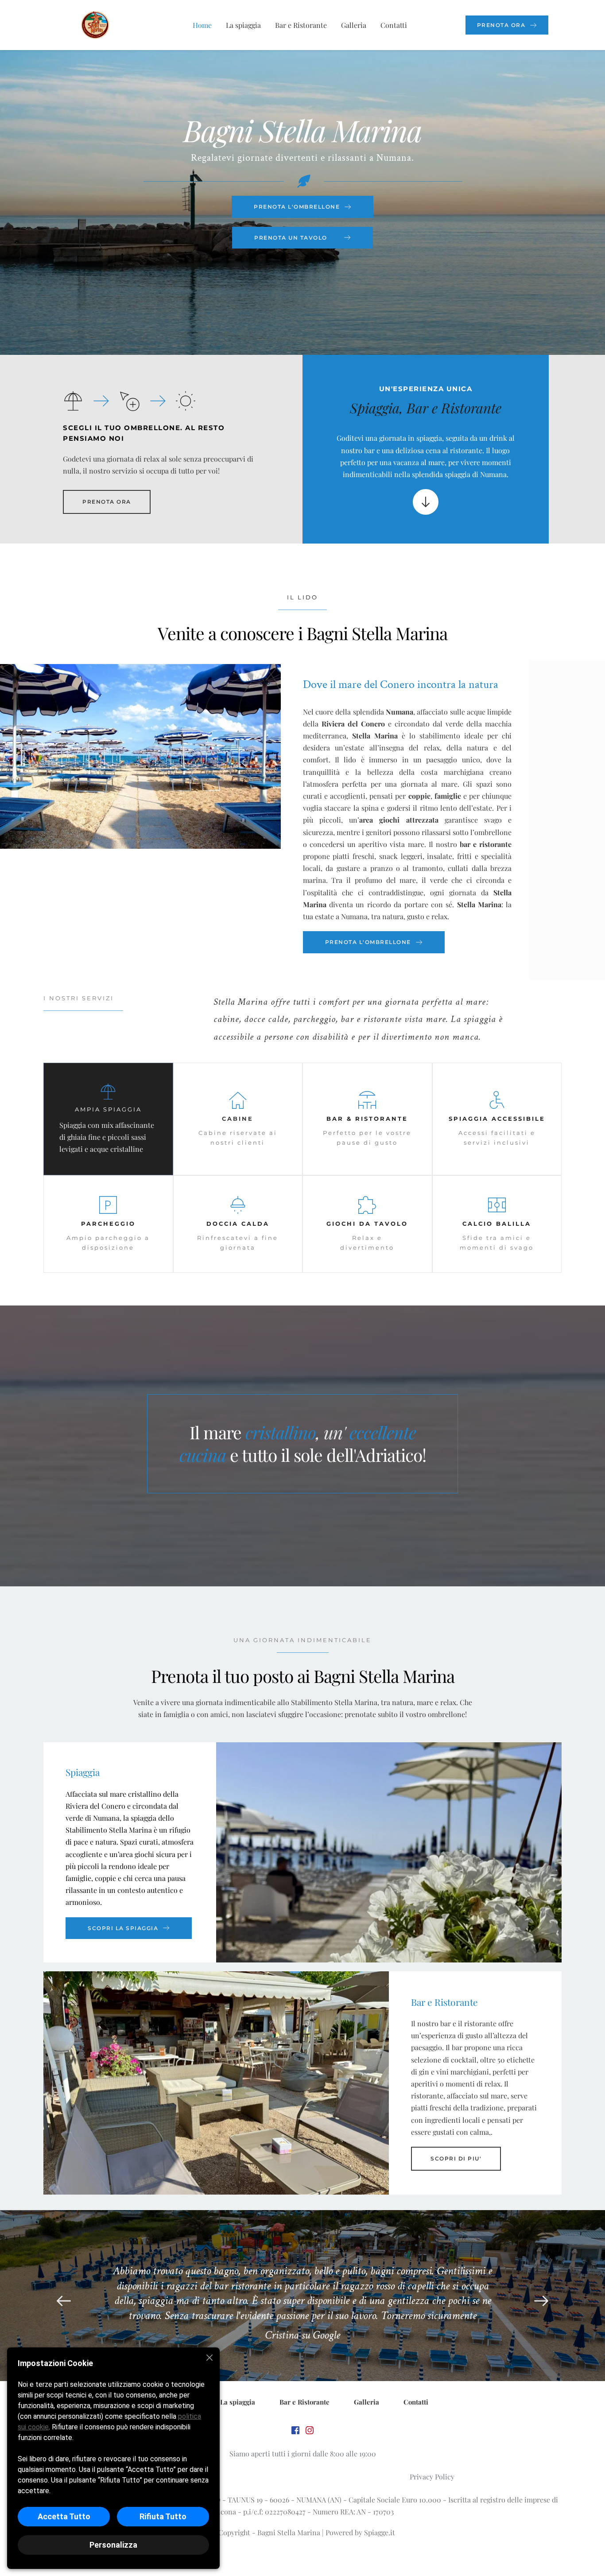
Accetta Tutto (64, 2516)
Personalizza (113, 2545)
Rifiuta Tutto (163, 2516)
